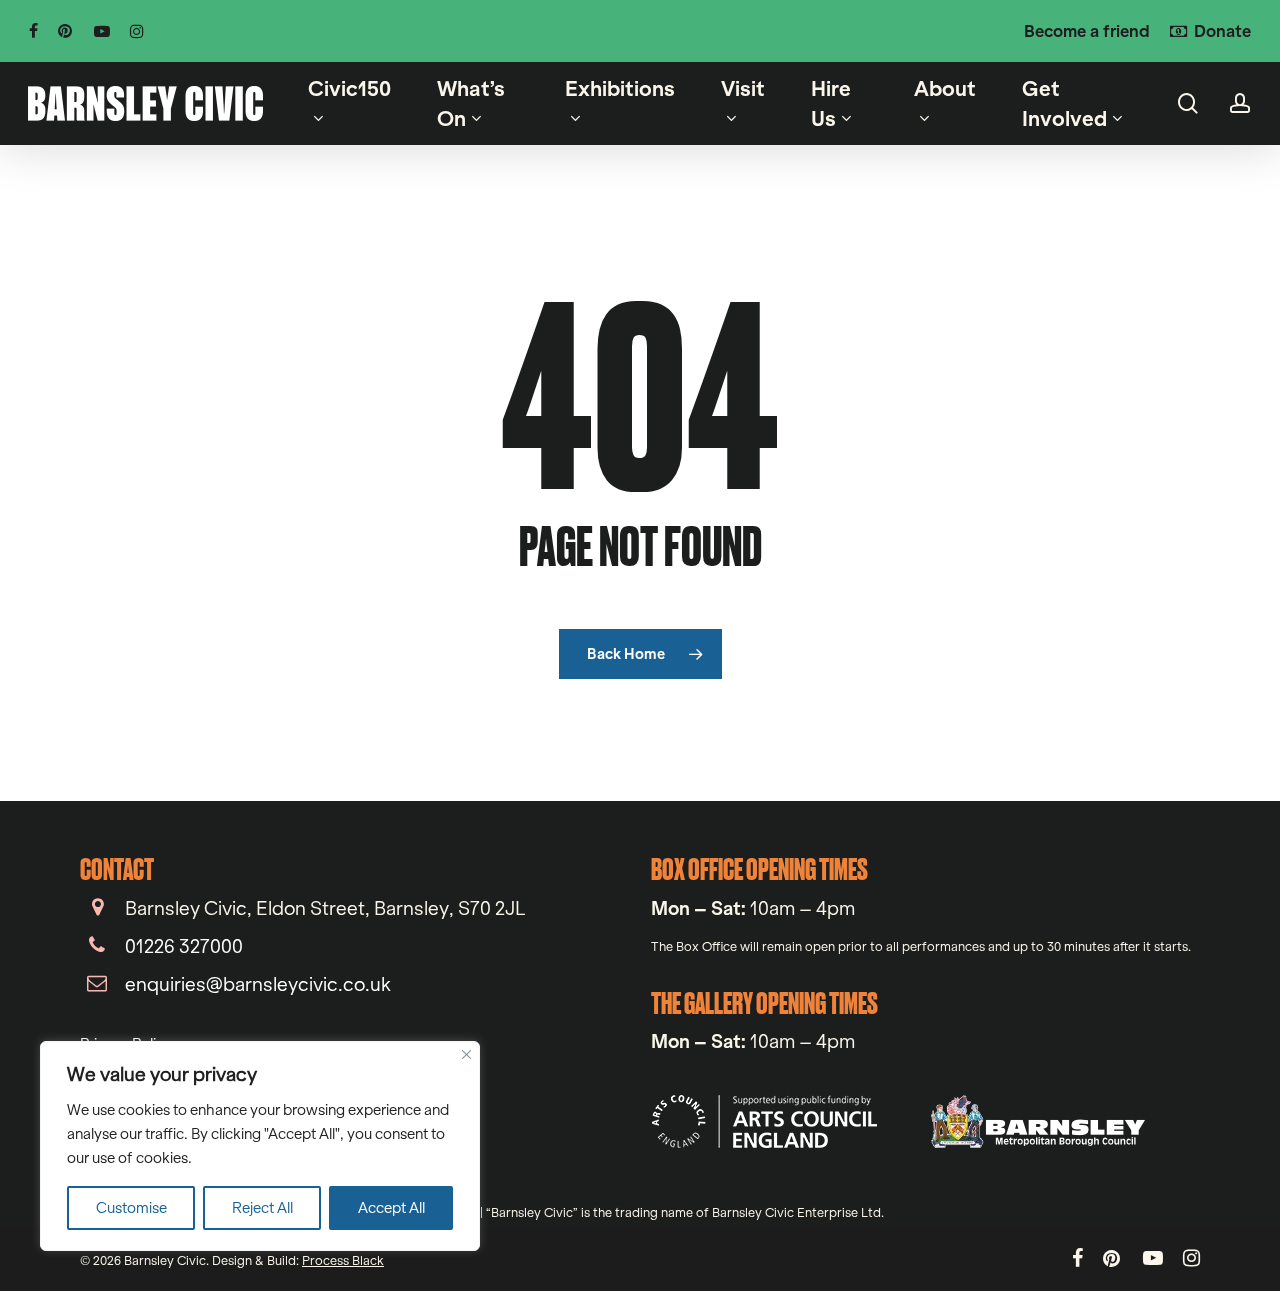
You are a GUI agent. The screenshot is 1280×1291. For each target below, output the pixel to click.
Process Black (343, 1260)
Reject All (262, 1207)
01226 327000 (184, 946)
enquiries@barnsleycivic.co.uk (258, 984)
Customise (131, 1207)
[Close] (466, 1054)
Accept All (391, 1207)
